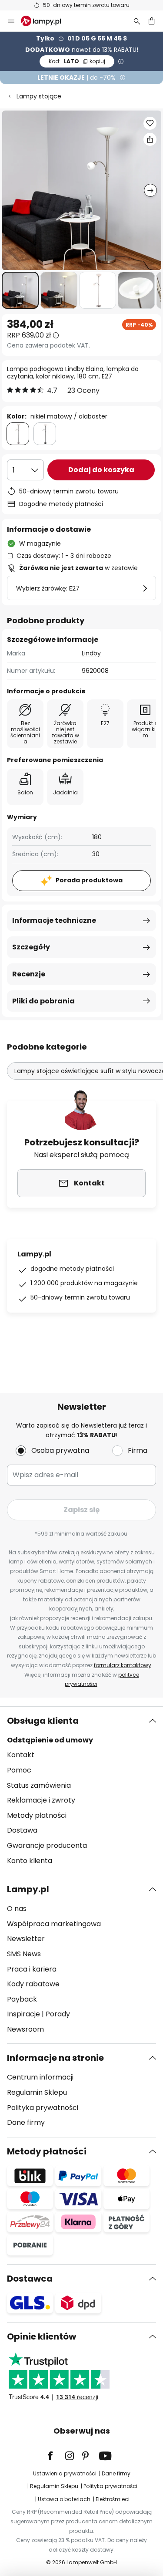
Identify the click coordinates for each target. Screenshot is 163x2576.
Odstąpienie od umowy (50, 1740)
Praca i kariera (32, 1969)
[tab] (81, 1791)
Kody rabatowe (33, 1984)
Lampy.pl (28, 1889)
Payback (22, 1999)
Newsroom (25, 2029)
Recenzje (29, 974)
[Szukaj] (137, 21)
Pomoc (19, 1770)
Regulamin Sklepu (37, 2092)
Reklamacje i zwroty (41, 1800)
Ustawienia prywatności (65, 2473)
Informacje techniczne (54, 920)
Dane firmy (26, 2122)
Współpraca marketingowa (54, 1924)
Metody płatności (37, 1815)
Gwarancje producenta (47, 1845)
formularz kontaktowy (123, 1665)
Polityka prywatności (43, 2108)
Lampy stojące (39, 96)
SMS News (24, 1954)
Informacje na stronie (55, 2058)
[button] (20, 290)
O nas (17, 1909)
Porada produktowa (89, 880)
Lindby (91, 653)
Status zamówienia (39, 1785)
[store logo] (46, 21)
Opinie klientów (42, 2336)
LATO (77, 61)
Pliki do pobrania (43, 1001)
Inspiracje (23, 2014)
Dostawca (30, 2279)
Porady (58, 2014)
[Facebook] (56, 2456)
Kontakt (21, 1755)
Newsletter (26, 1939)
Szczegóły (31, 947)
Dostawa (22, 1830)
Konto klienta (30, 1861)
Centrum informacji (40, 2077)
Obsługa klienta (43, 1721)
